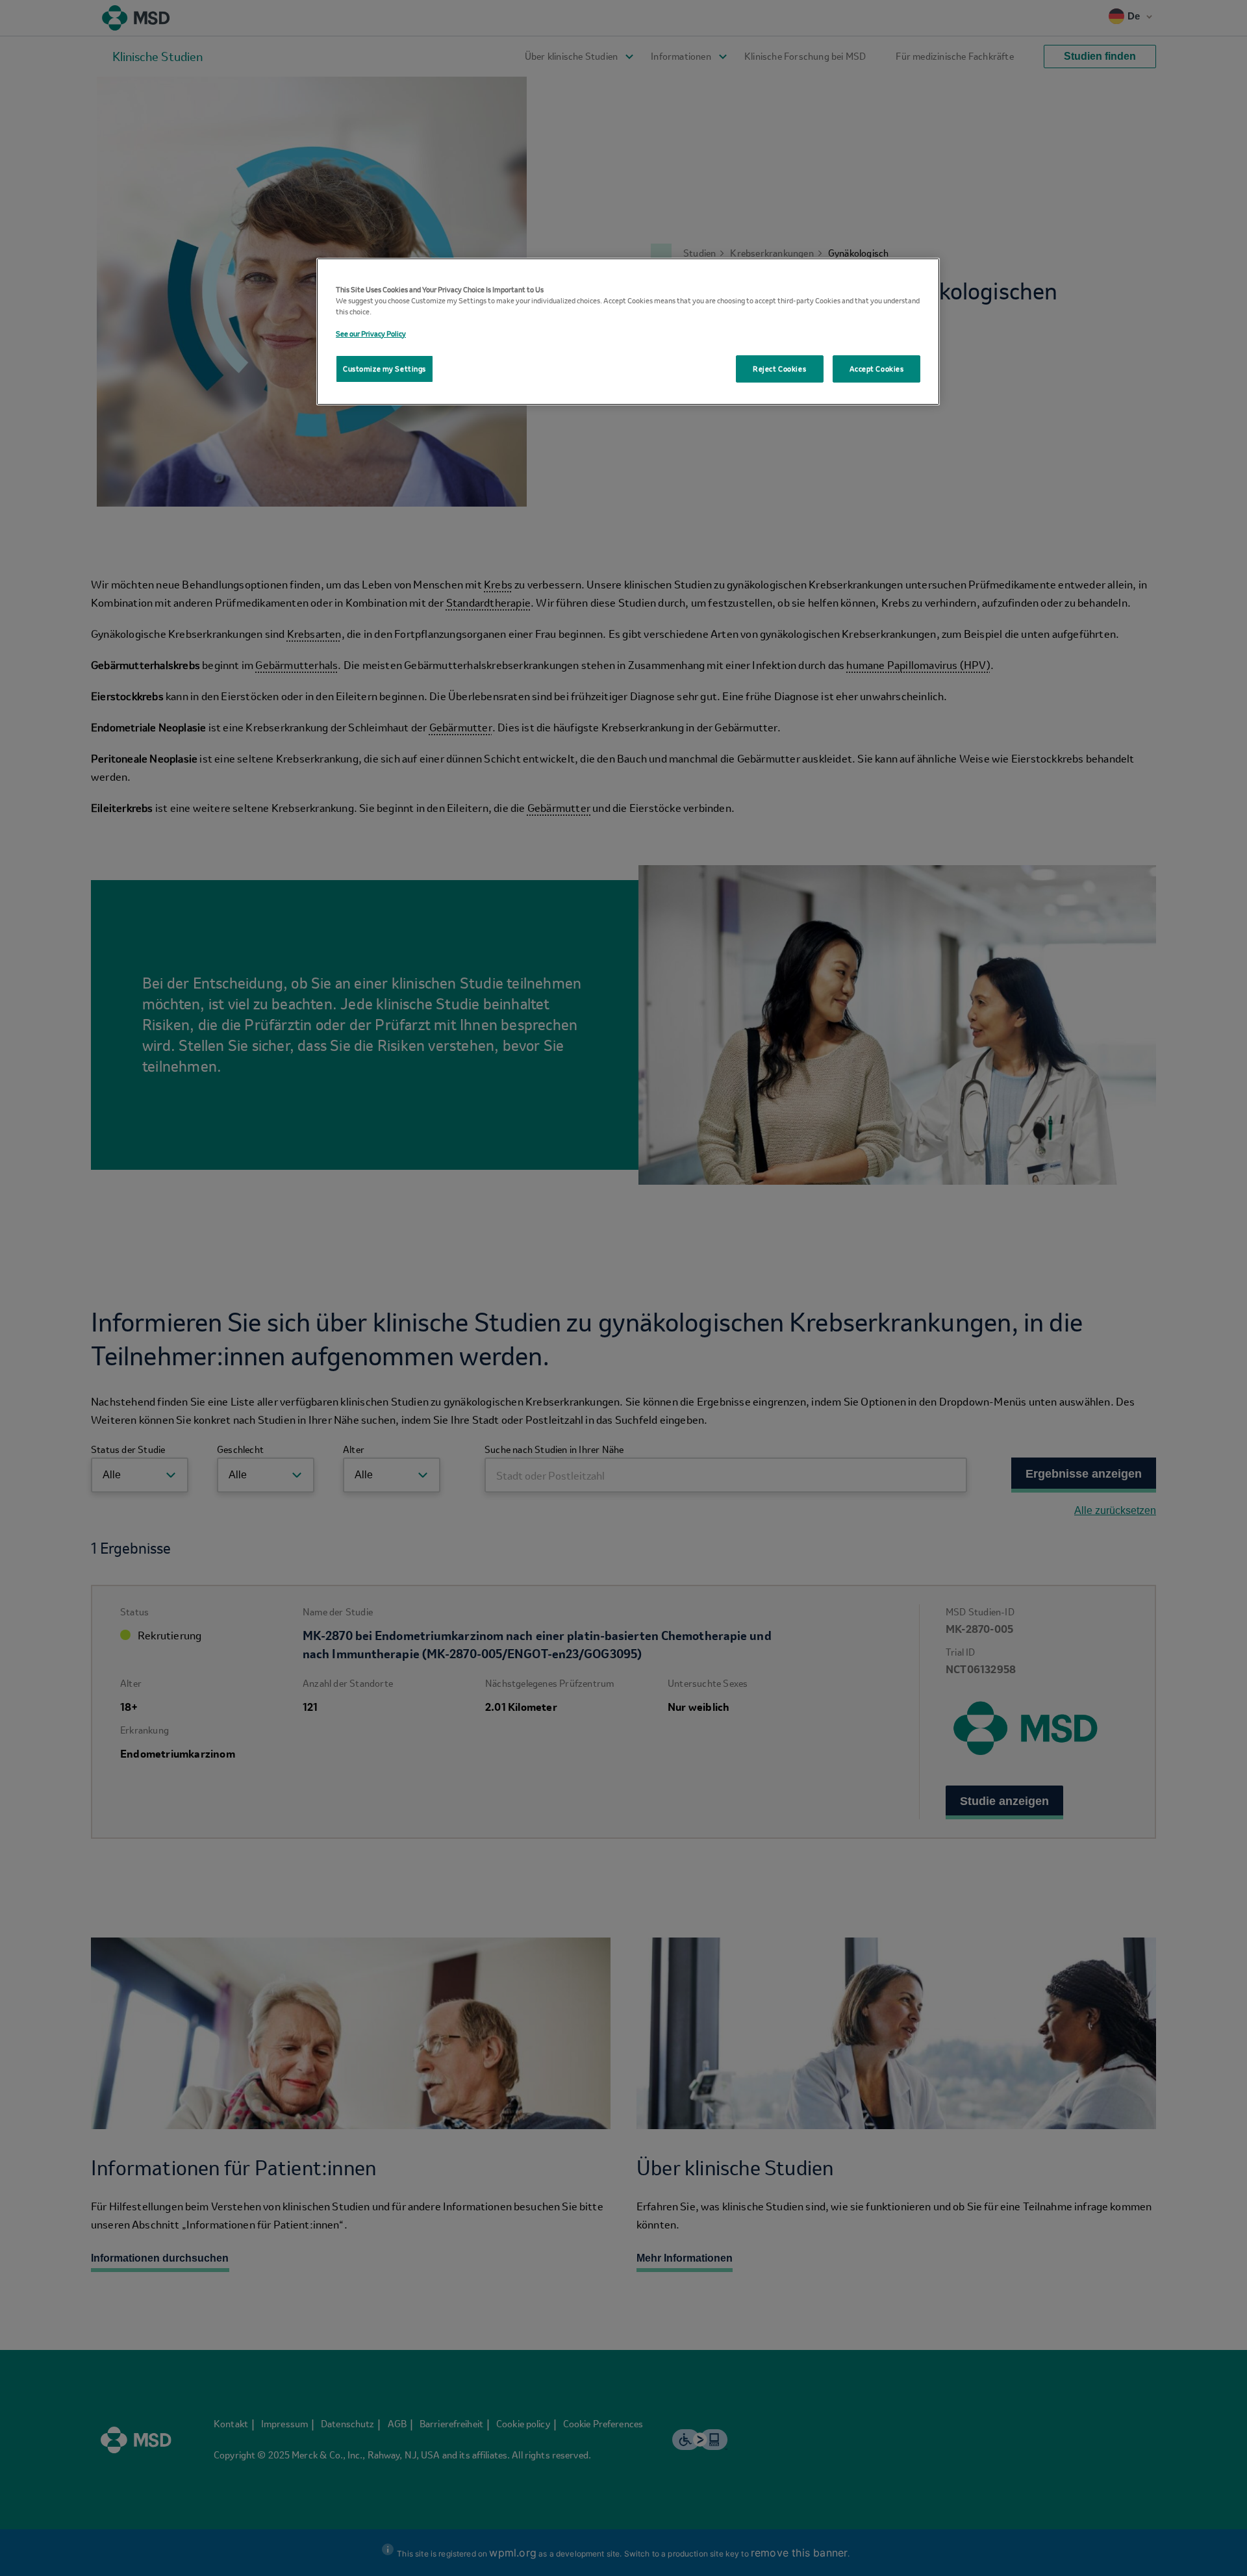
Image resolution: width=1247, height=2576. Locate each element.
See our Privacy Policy (371, 334)
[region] (628, 332)
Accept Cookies (877, 369)
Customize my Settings (384, 369)
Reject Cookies (779, 369)
